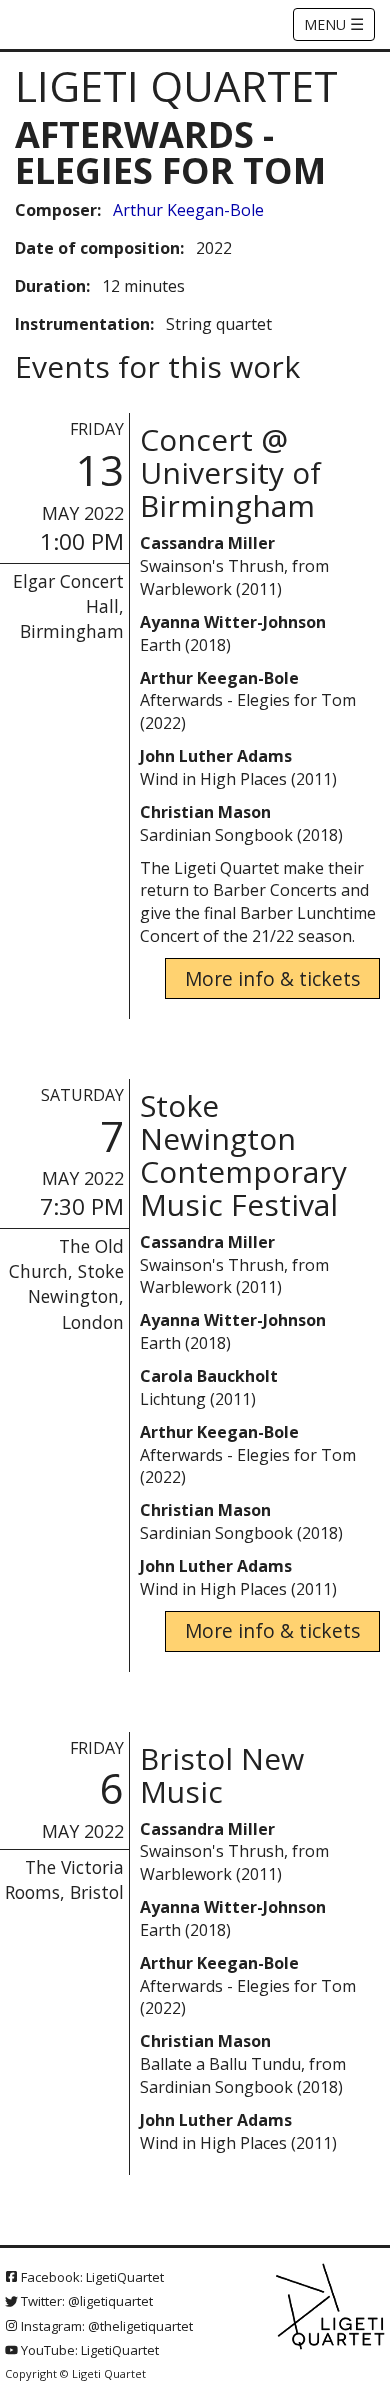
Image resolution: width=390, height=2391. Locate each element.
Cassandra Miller (207, 543)
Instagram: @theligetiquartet (105, 2326)
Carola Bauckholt (209, 1376)
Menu (334, 24)
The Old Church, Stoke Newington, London (66, 1283)
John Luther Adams (216, 756)
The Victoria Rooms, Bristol (64, 1879)
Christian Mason (205, 812)
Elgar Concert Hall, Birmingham (68, 606)
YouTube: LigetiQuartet (88, 2350)
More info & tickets (272, 978)
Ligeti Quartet (176, 85)
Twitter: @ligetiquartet (85, 2301)
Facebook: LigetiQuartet (91, 2277)
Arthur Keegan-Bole (188, 210)
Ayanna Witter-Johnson (233, 622)
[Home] (331, 2307)
